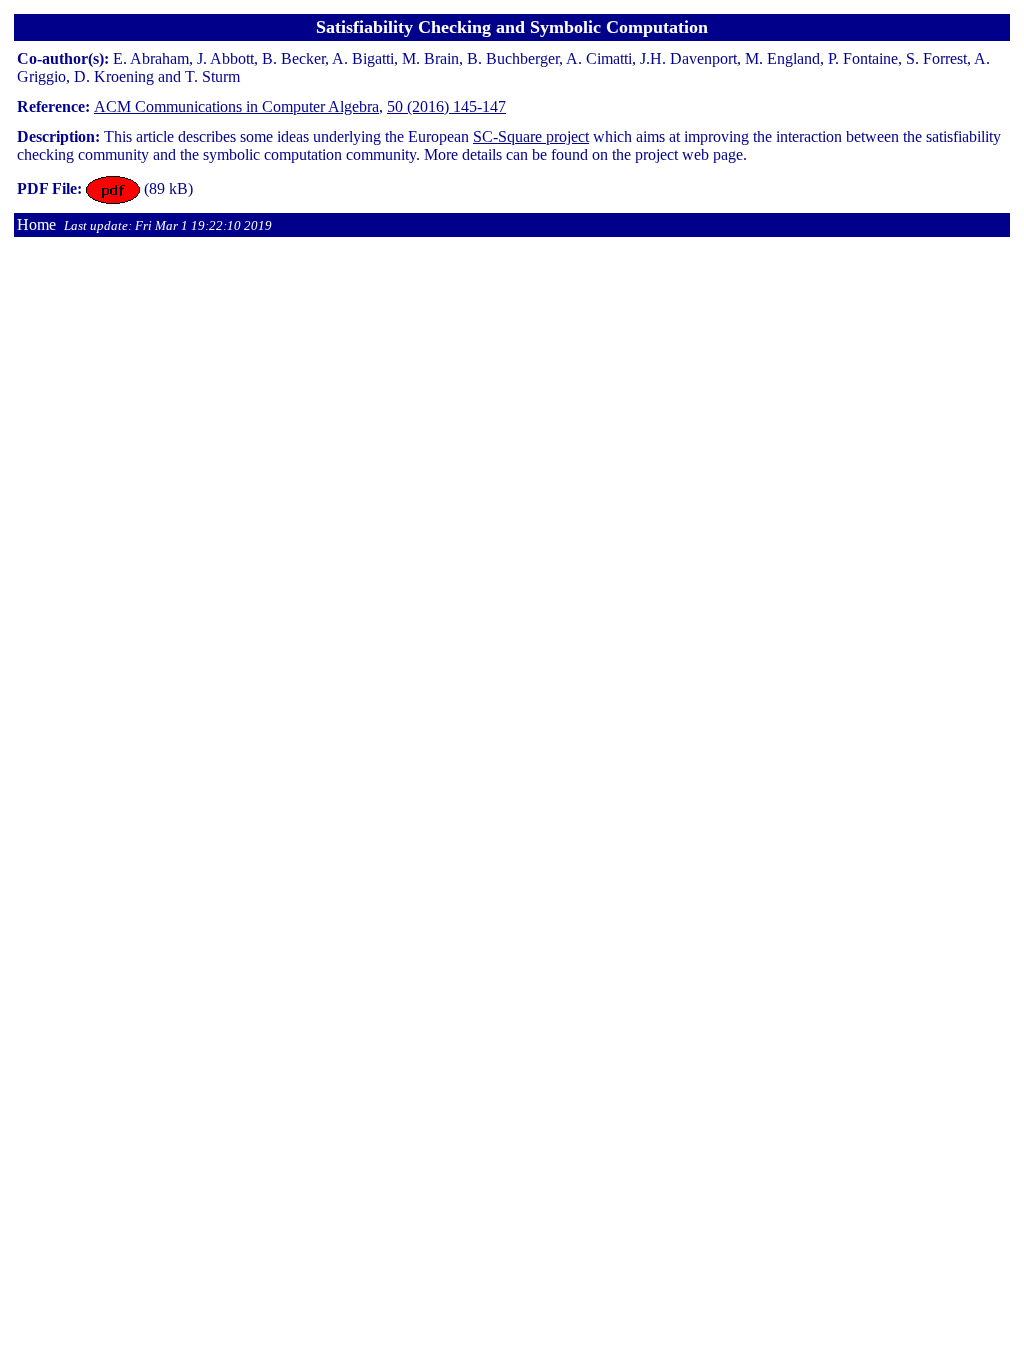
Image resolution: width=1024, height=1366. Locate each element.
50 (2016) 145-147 (446, 106)
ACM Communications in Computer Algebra (236, 106)
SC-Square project (531, 136)
